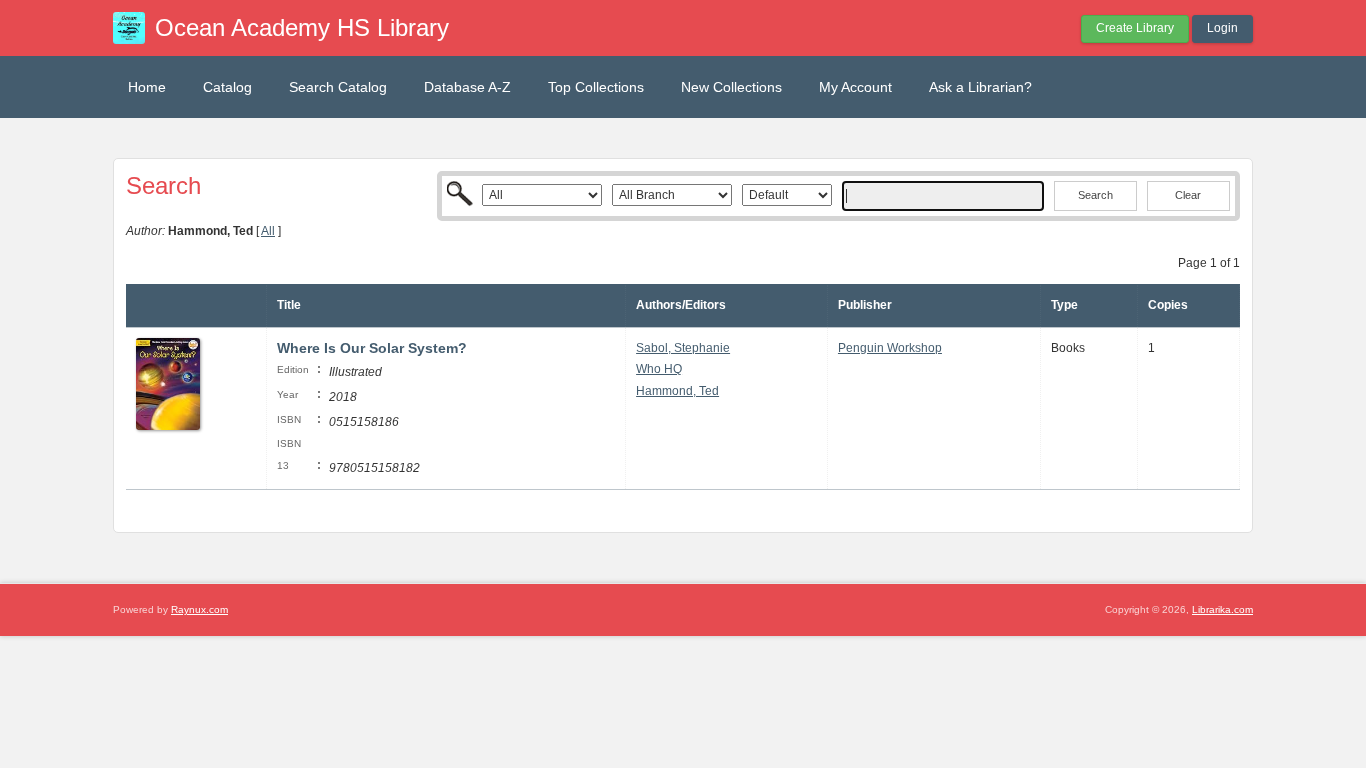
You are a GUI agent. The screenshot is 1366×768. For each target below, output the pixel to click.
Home (147, 87)
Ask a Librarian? (980, 87)
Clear (1188, 195)
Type (1064, 305)
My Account (855, 87)
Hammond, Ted (677, 391)
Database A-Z (467, 87)
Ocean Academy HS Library (302, 27)
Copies (1168, 305)
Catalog (227, 87)
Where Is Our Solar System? (372, 348)
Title (289, 305)
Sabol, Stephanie (683, 348)
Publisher (865, 305)
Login (1222, 28)
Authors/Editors (681, 305)
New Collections (731, 87)
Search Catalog (338, 87)
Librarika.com (1222, 609)
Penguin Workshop (890, 348)
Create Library (1135, 28)
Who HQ (659, 369)
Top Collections (596, 87)
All (268, 231)
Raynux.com (199, 609)
